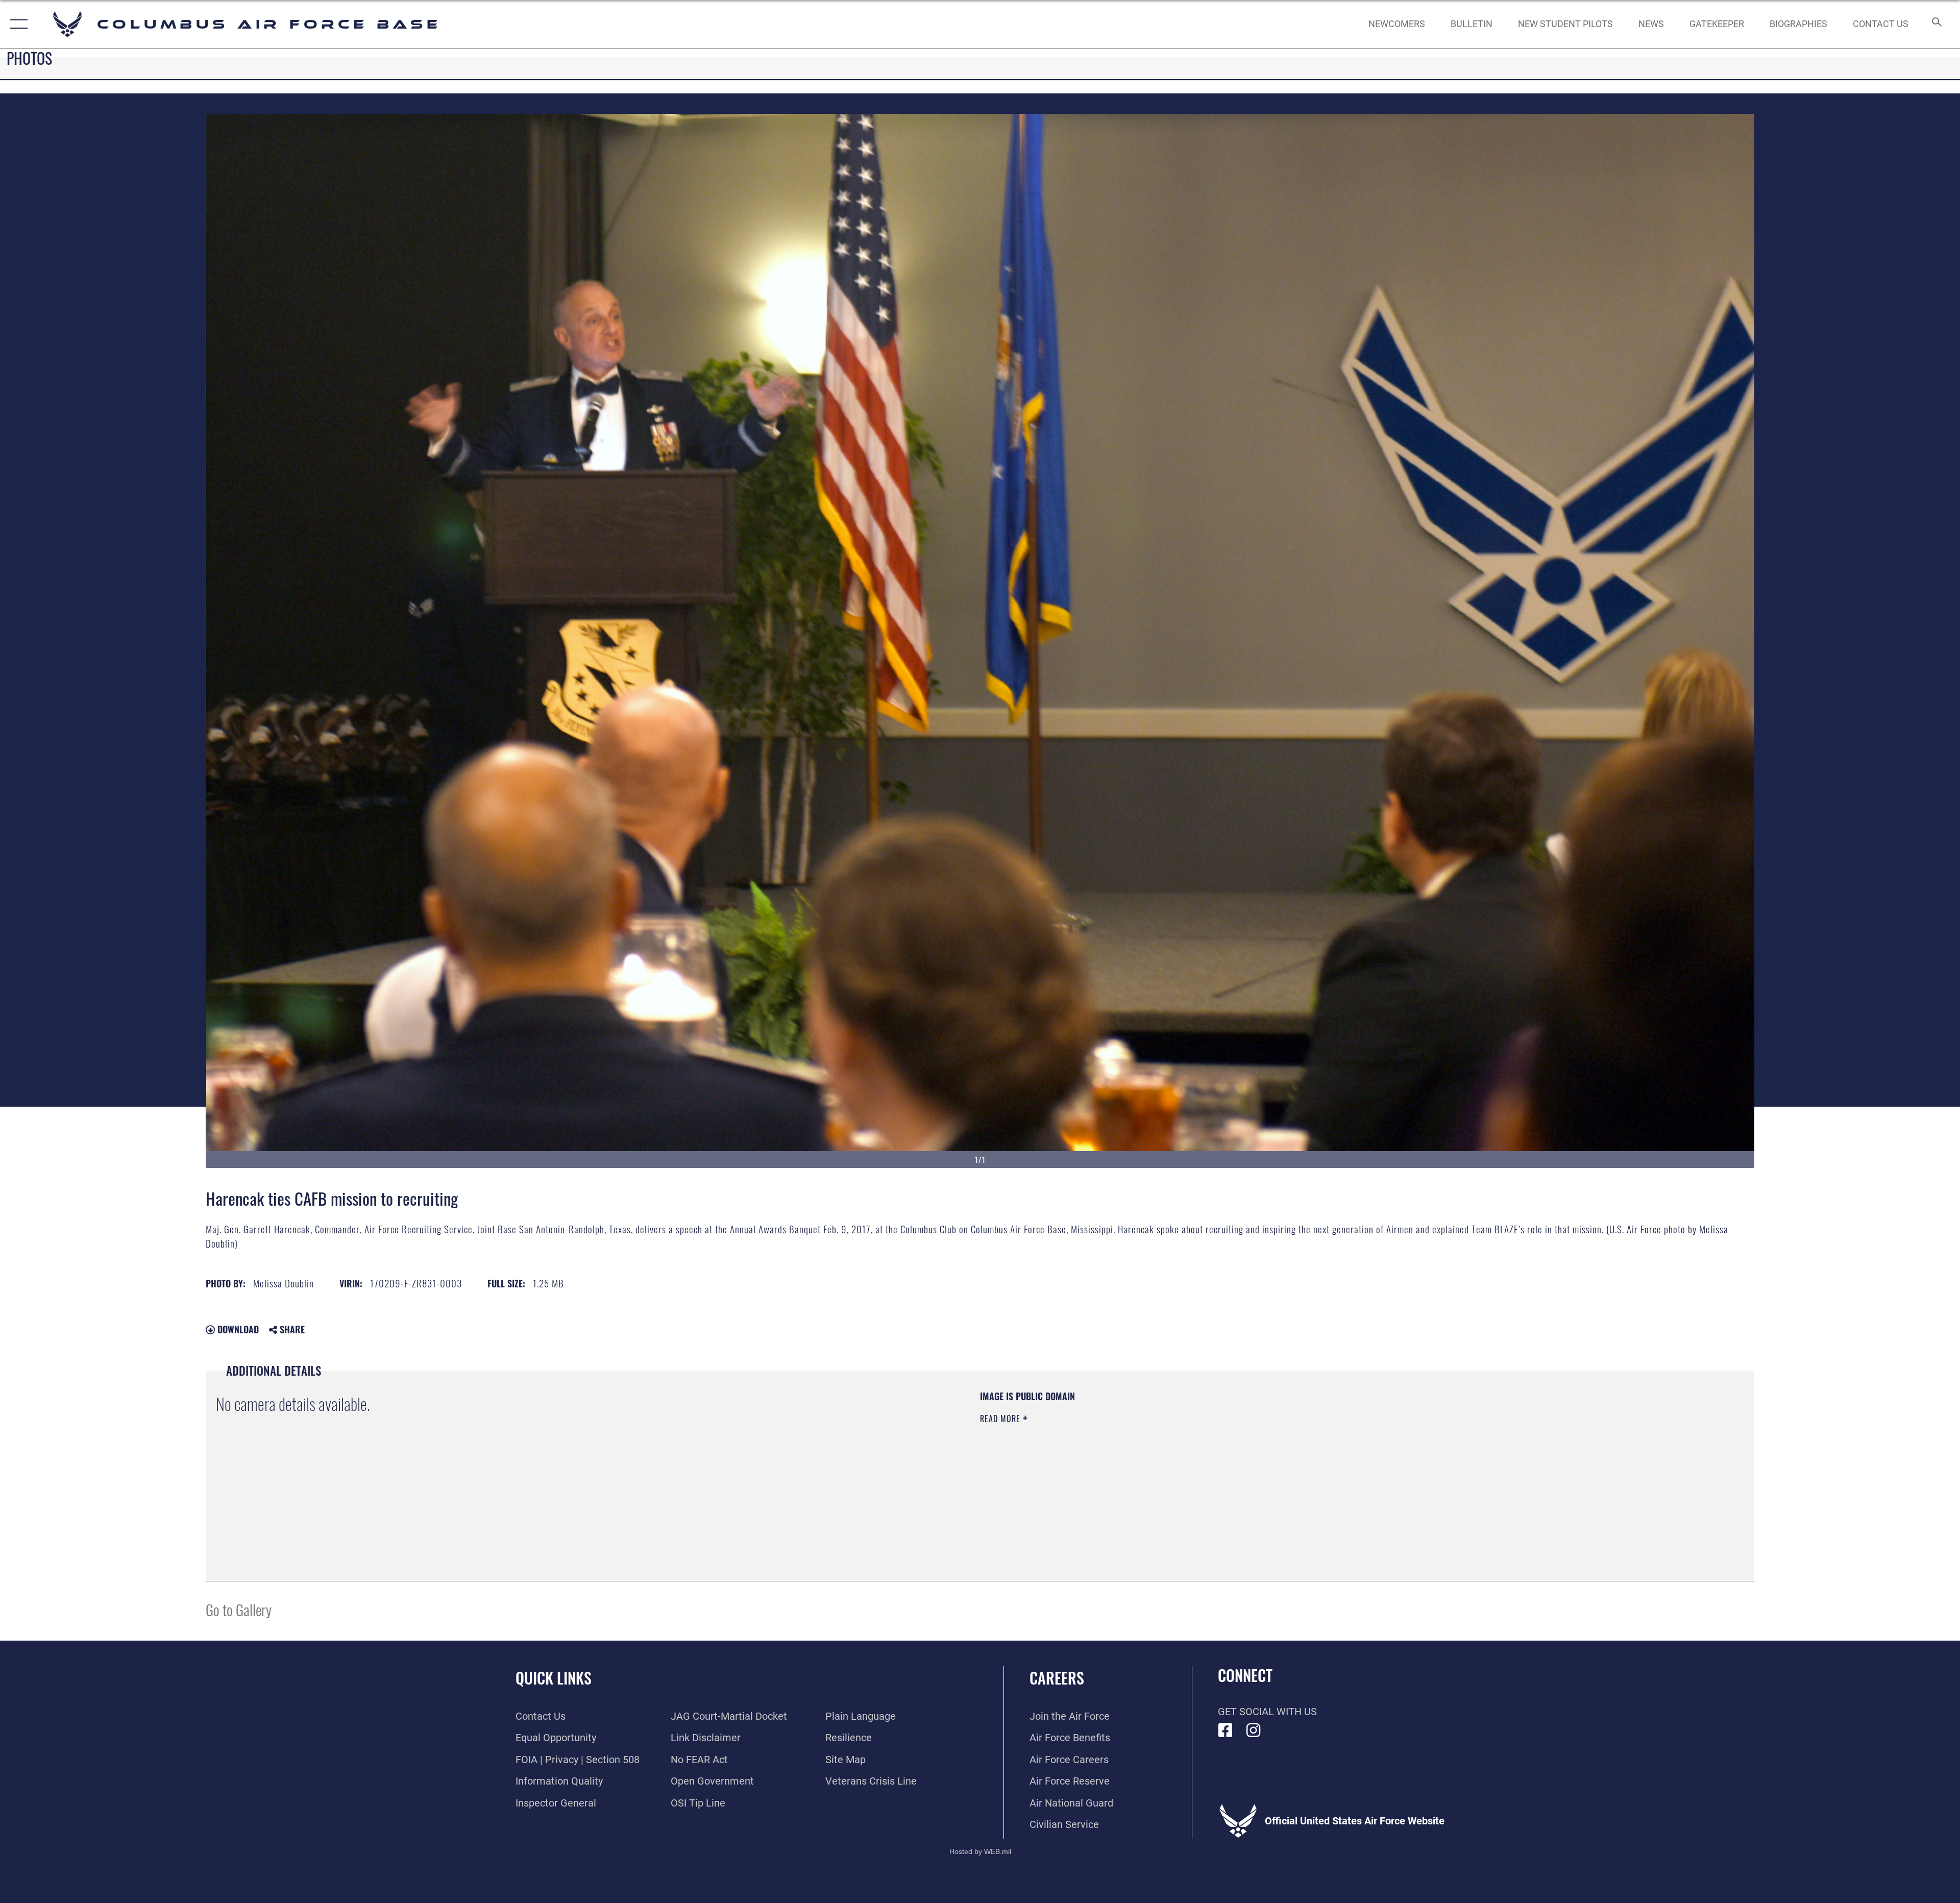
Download (237, 1329)
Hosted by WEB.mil (980, 1851)
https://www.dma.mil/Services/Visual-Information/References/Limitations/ (1304, 1455)
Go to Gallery (239, 1609)
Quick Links (554, 1678)
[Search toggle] (1936, 24)
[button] (17, 24)
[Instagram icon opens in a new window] (1254, 1730)
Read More (1001, 1419)
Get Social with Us (1267, 1712)
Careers (1057, 1678)
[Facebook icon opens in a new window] (1226, 1730)
